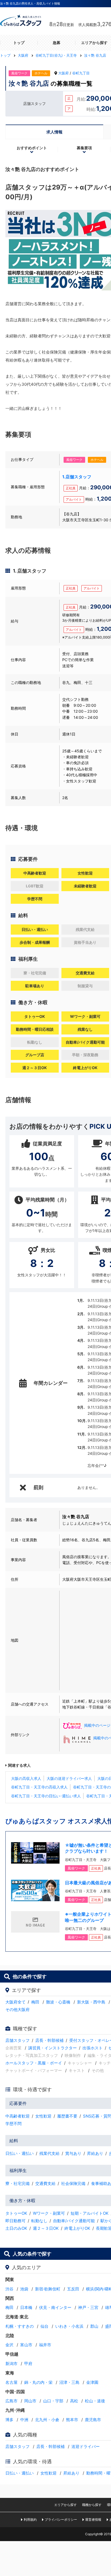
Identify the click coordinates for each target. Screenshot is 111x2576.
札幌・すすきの (20, 2326)
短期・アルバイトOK (90, 2213)
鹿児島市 (93, 2420)
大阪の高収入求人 (26, 1778)
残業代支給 (49, 2153)
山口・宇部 (53, 2401)
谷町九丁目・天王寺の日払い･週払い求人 (46, 1796)
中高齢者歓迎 (18, 2116)
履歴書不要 (67, 2116)
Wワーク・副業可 (49, 2213)
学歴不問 (13, 2124)
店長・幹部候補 (49, 2040)
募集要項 (84, 148)
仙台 (44, 2326)
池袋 (24, 2289)
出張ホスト (93, 2048)
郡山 (94, 2326)
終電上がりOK (77, 2228)
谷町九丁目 (81, 73)
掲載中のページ (97, 1725)
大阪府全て (15, 2002)
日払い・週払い (20, 2153)
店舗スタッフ (18, 2040)
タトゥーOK (16, 2213)
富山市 (26, 2345)
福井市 (45, 2345)
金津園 (92, 2382)
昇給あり (95, 2153)
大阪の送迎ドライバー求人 (69, 1778)
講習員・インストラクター (53, 2048)
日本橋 (26, 2307)
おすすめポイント (32, 148)
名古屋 (11, 2382)
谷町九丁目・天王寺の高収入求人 (39, 1787)
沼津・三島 (69, 2382)
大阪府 (63, 73)
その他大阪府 (18, 2010)
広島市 (11, 2401)
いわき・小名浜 (69, 2326)
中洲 (24, 2420)
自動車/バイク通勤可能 (74, 2221)
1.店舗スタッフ (77, 477)
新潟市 (11, 2364)
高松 (74, 2401)
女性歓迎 (43, 2116)
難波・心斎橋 (58, 2002)
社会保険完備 (73, 2183)
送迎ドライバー (86, 2446)
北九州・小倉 (47, 2420)
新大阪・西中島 (91, 2002)
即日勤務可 (15, 2221)
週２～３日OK (46, 2228)
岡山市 (30, 2401)
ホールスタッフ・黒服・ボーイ (34, 2063)
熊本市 (72, 2420)
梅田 (35, 2002)
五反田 (73, 2289)
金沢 (9, 2345)
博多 (9, 2420)
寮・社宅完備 (18, 2183)
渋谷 (9, 2289)
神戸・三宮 (88, 2307)
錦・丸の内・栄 (38, 2382)
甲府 (28, 2364)
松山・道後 (95, 2401)
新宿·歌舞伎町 (48, 2289)
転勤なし (39, 2221)
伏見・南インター (55, 2307)
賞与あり (73, 2153)
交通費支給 (45, 2183)
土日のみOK (16, 2228)
